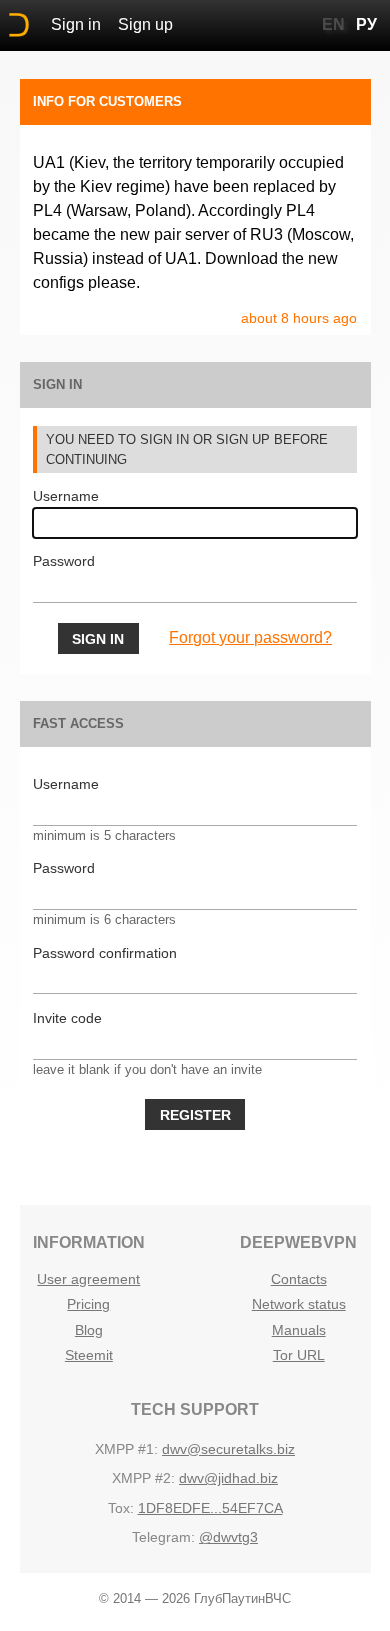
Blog (89, 1330)
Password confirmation (105, 953)
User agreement (88, 1279)
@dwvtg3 (228, 1537)
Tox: (121, 1508)
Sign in (76, 24)
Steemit (89, 1355)
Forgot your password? (250, 637)
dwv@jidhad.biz (228, 1478)
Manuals (299, 1330)
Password (64, 561)
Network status (299, 1304)
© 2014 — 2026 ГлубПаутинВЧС (195, 1598)
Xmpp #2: (143, 1478)
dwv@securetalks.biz (228, 1449)
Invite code (67, 1018)
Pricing (88, 1304)
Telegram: (163, 1537)
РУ (366, 24)
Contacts (299, 1279)
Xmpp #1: (126, 1449)
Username (66, 496)
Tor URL (299, 1355)
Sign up (145, 24)
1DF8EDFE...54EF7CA (210, 1508)
